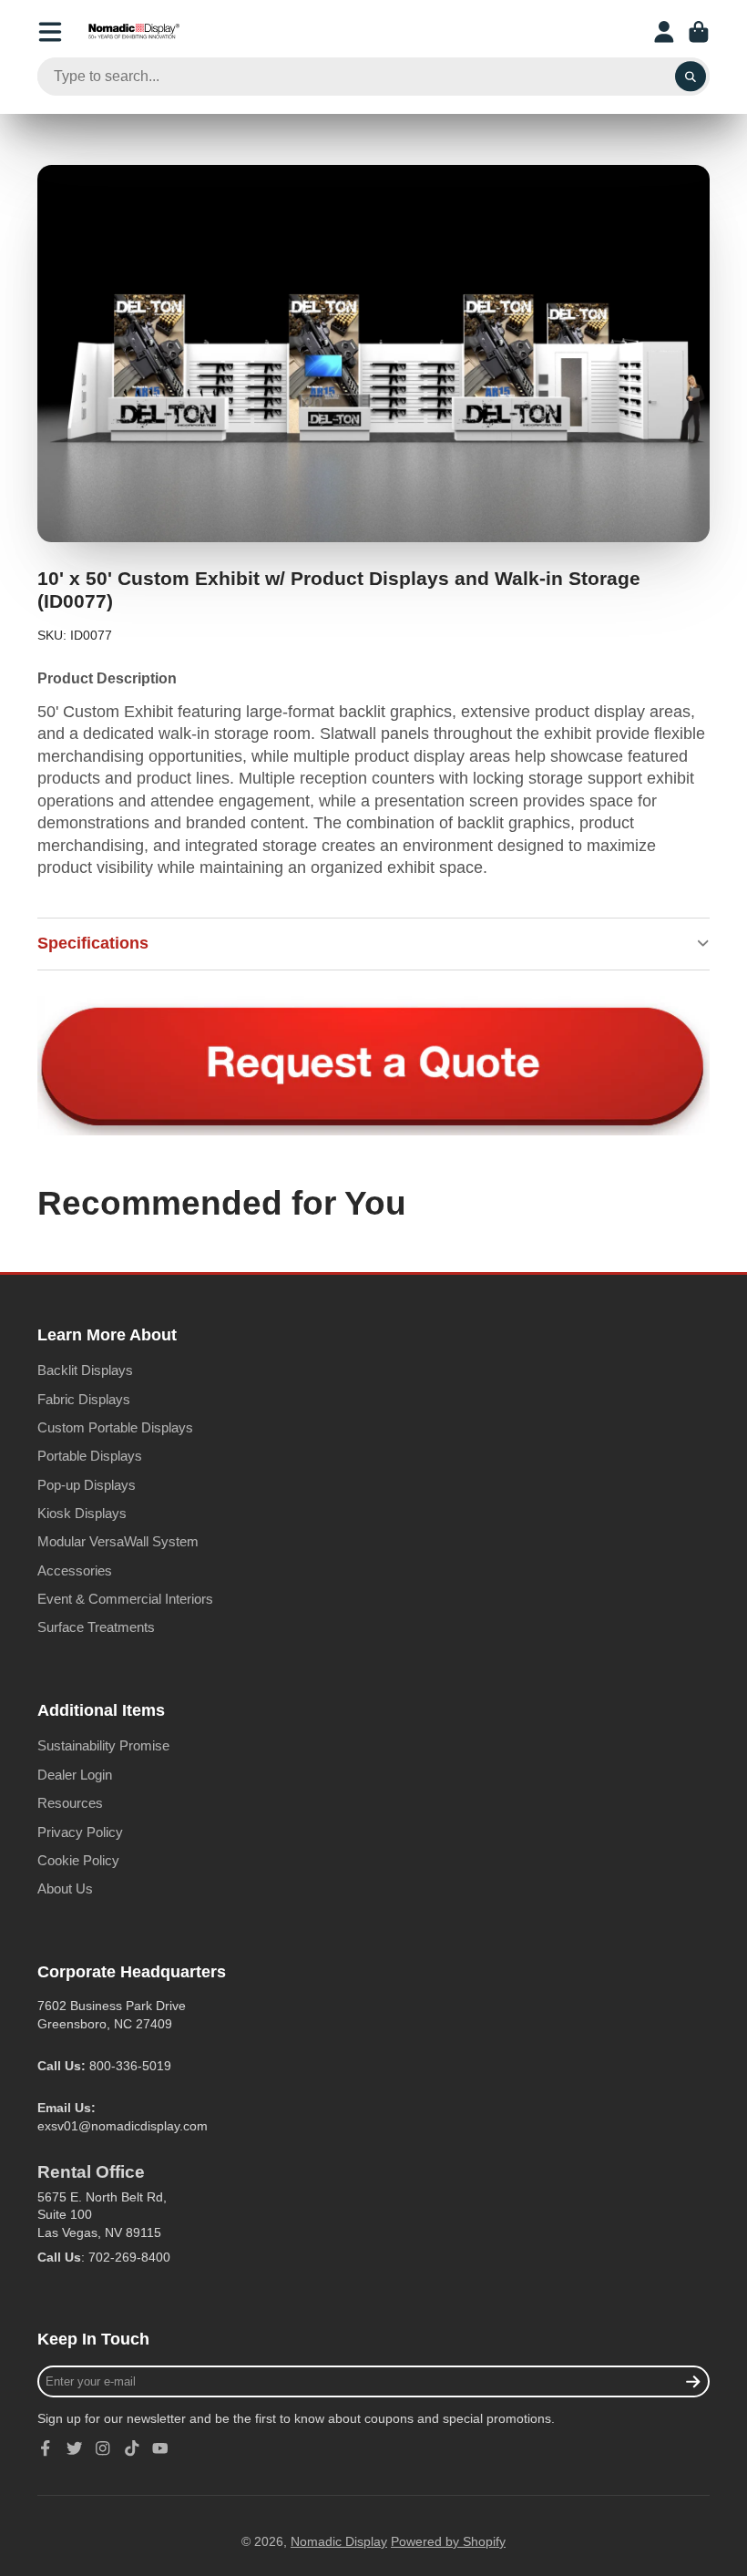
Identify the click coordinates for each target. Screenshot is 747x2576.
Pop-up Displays (87, 1485)
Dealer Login (75, 1775)
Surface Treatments (96, 1627)
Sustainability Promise (103, 1745)
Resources (70, 1803)
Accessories (75, 1570)
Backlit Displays (85, 1370)
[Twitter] (75, 2448)
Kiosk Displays (82, 1513)
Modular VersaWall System (118, 1541)
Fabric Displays (84, 1399)
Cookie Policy (78, 1860)
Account (664, 32)
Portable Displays (90, 1456)
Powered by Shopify (448, 2541)
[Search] (691, 77)
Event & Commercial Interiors (125, 1599)
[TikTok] (132, 2448)
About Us (65, 1888)
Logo (134, 32)
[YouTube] (160, 2448)
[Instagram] (103, 2448)
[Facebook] (46, 2448)
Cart (699, 32)
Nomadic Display (339, 2541)
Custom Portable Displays (115, 1427)
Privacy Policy (80, 1832)
